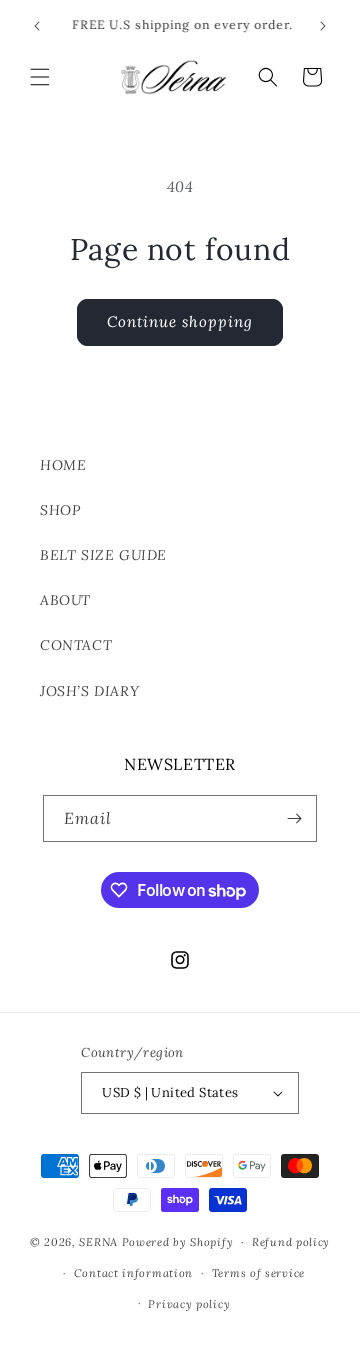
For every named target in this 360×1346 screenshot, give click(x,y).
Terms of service (258, 1273)
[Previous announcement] (37, 26)
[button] (40, 77)
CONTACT (76, 645)
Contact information (133, 1273)
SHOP (60, 510)
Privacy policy (189, 1304)
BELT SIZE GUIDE (103, 555)
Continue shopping (180, 321)
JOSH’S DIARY (89, 691)
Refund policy (291, 1242)
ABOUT (65, 600)
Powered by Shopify (178, 1242)
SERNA (98, 1242)
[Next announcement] (323, 26)
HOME (63, 465)
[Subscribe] (294, 818)
